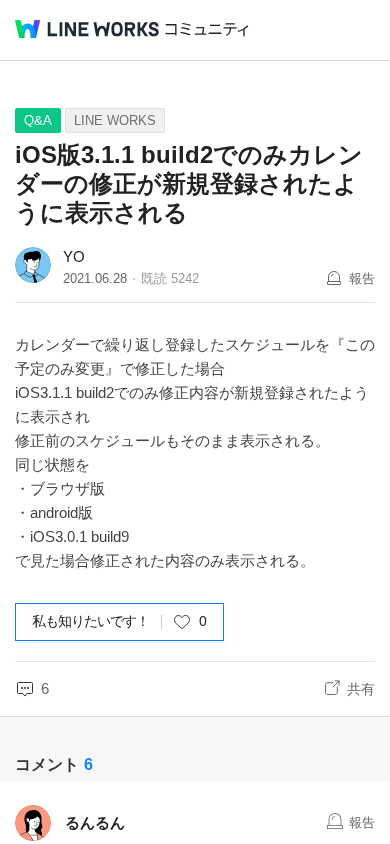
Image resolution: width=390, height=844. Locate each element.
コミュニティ (207, 29)
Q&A (38, 120)
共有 (361, 689)
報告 (362, 278)
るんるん (95, 822)
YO (74, 256)
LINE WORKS (115, 120)
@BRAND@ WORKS (87, 29)
